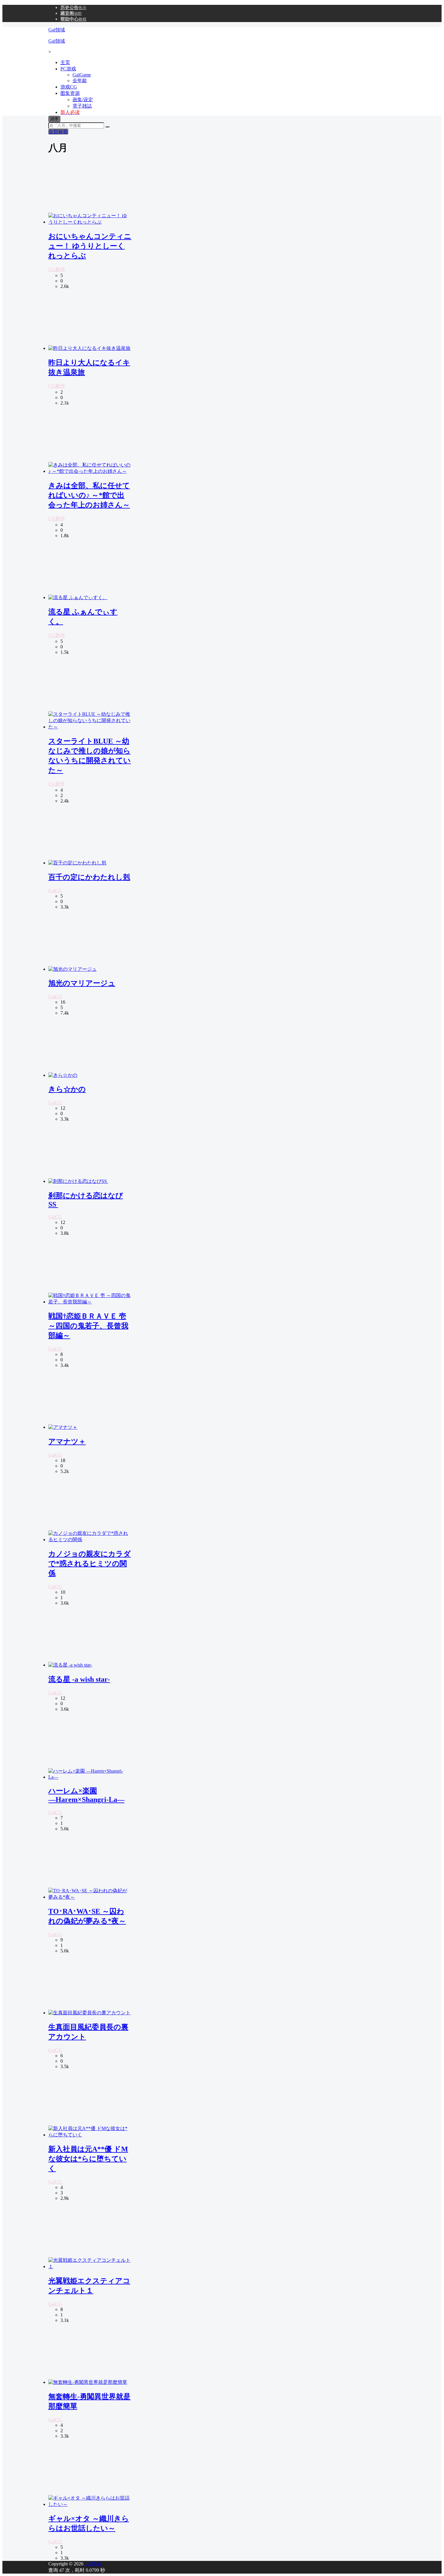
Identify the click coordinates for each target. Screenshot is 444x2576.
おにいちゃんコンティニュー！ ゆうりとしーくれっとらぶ (90, 246)
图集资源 (70, 93)
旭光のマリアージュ (82, 983)
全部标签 (58, 132)
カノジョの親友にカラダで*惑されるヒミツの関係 (90, 1564)
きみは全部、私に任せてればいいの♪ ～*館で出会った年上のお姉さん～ (89, 495)
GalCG (55, 891)
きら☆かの (67, 1089)
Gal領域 (92, 2564)
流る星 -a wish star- (79, 1679)
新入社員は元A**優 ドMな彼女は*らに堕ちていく (88, 2159)
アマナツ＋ (67, 1441)
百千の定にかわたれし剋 (89, 877)
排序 (54, 119)
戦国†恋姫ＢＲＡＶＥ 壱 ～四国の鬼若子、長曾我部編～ (88, 1326)
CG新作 (57, 269)
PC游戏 (68, 69)
